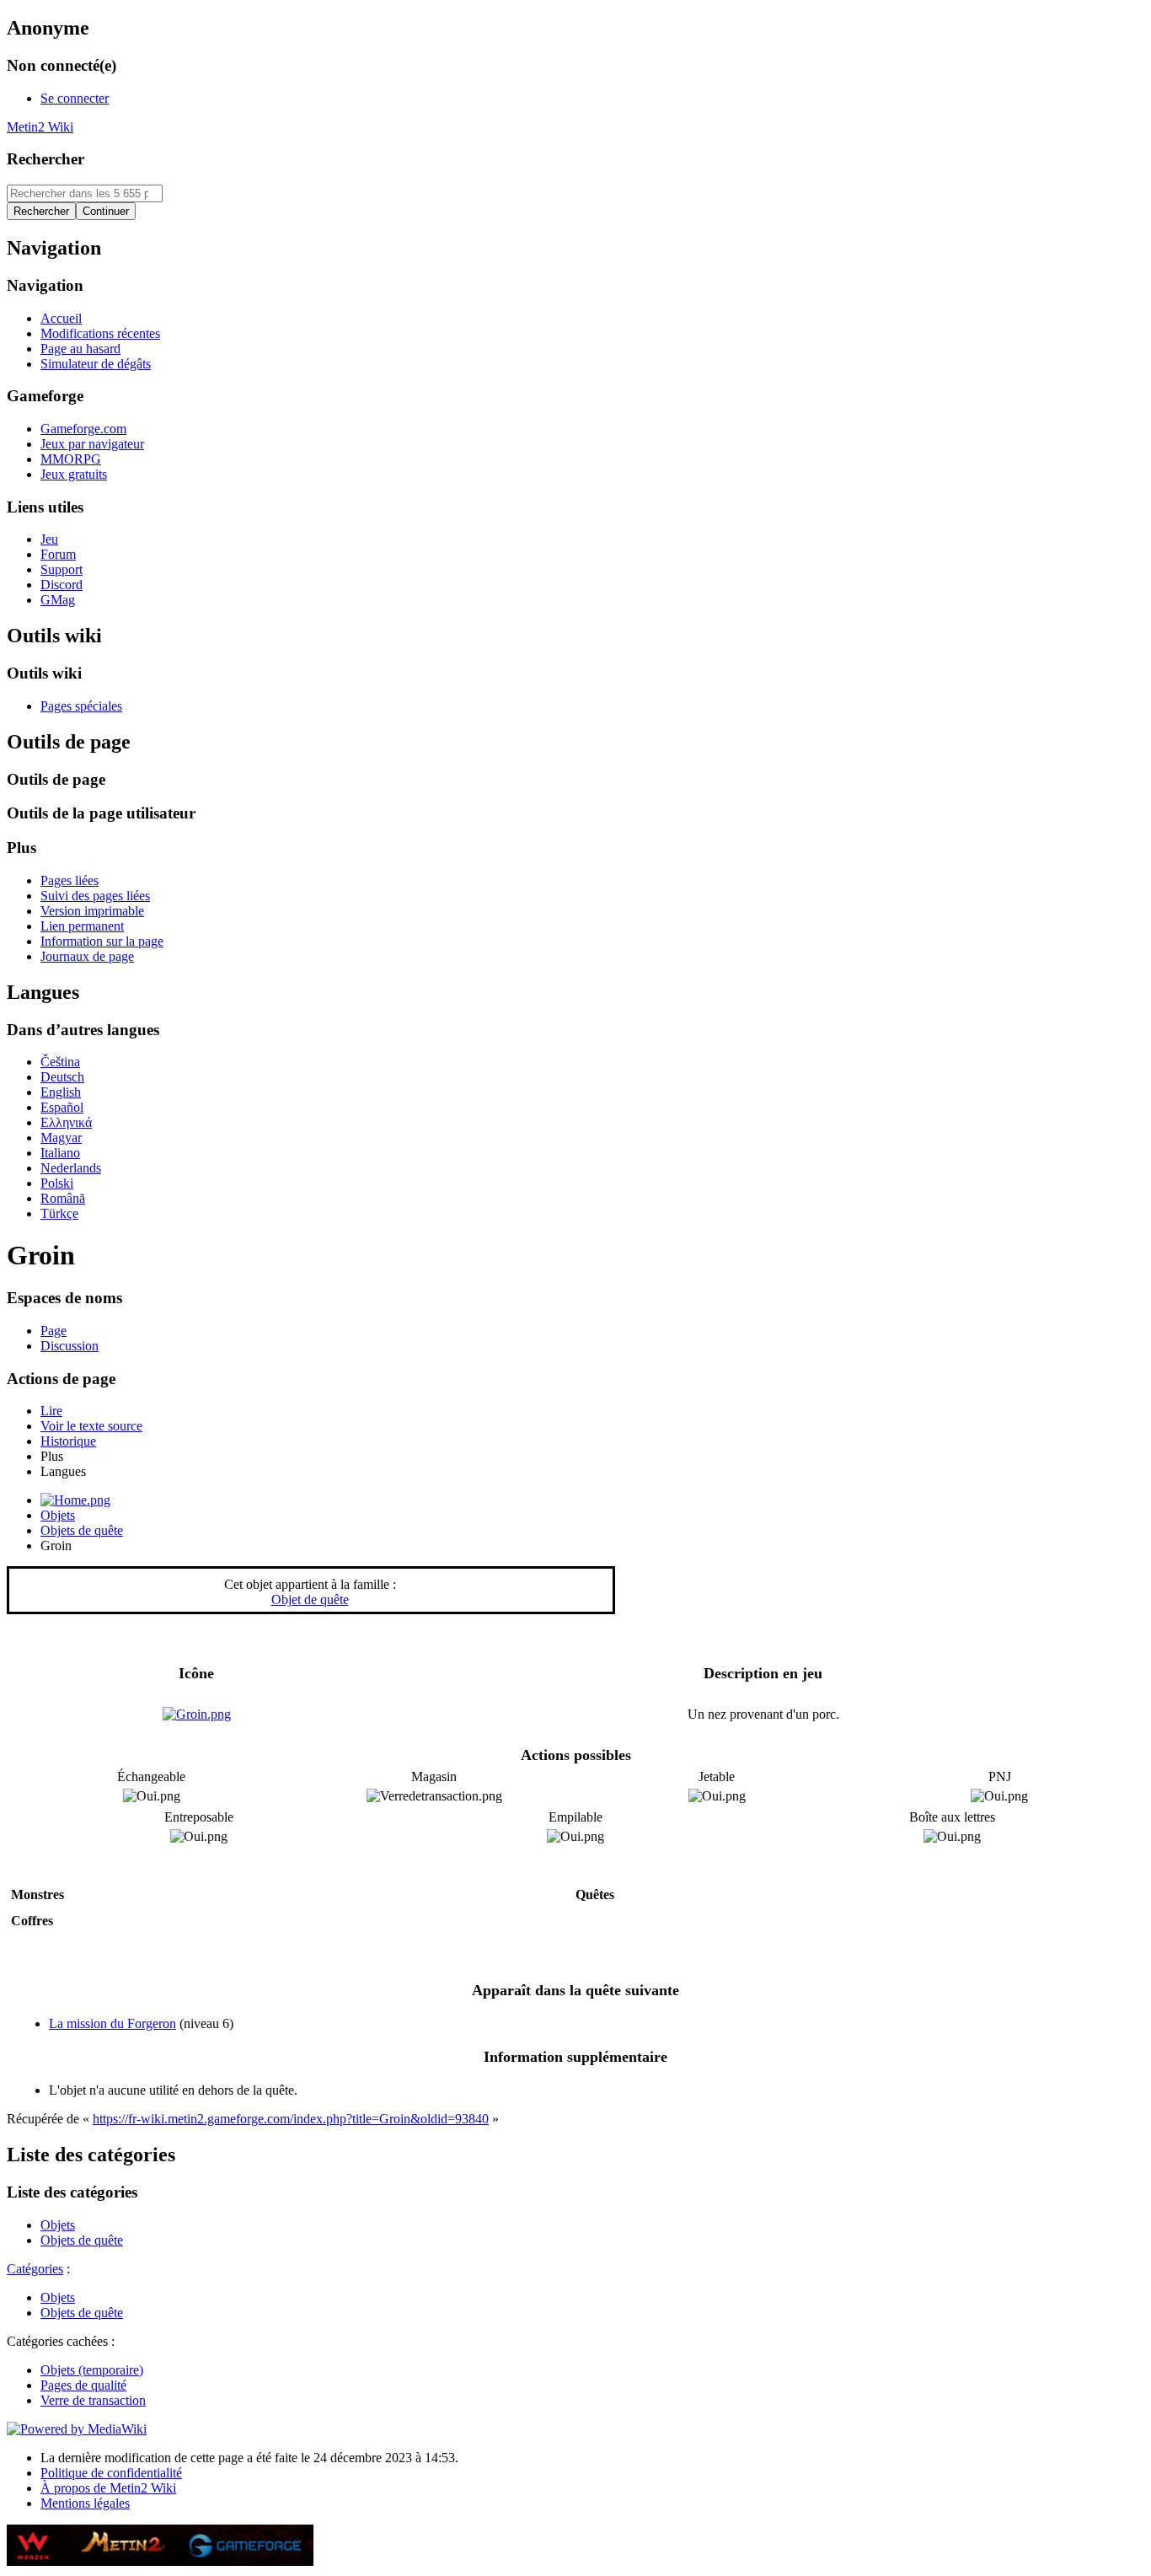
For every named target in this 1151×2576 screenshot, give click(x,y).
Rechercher (46, 159)
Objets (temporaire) (92, 2370)
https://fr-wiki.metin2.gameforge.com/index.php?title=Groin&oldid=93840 (291, 2119)
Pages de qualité (83, 2385)
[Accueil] (75, 1500)
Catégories (35, 2269)
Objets (58, 1515)
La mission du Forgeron (112, 2023)
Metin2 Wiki (40, 127)
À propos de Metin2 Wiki (108, 2488)
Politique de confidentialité (111, 2473)
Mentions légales (85, 2503)
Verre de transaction (93, 2400)
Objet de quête (310, 1599)
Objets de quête (82, 1530)
